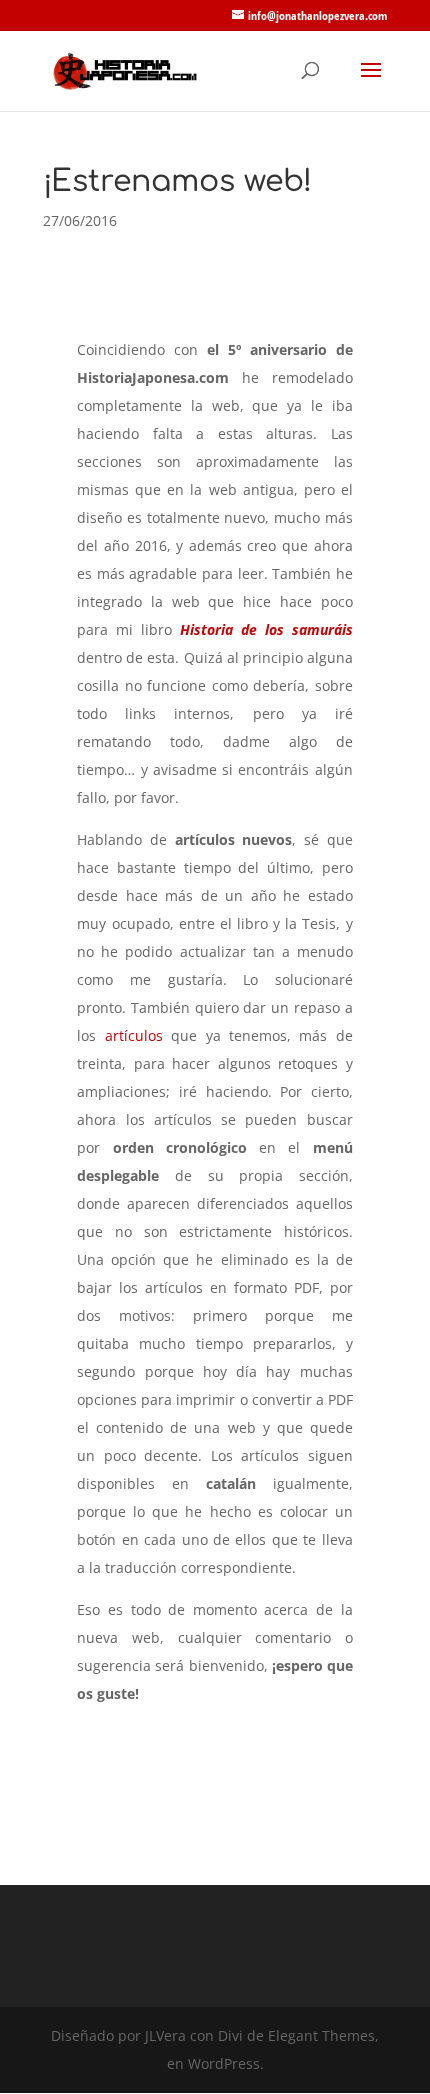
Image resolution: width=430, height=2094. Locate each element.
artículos (134, 1035)
